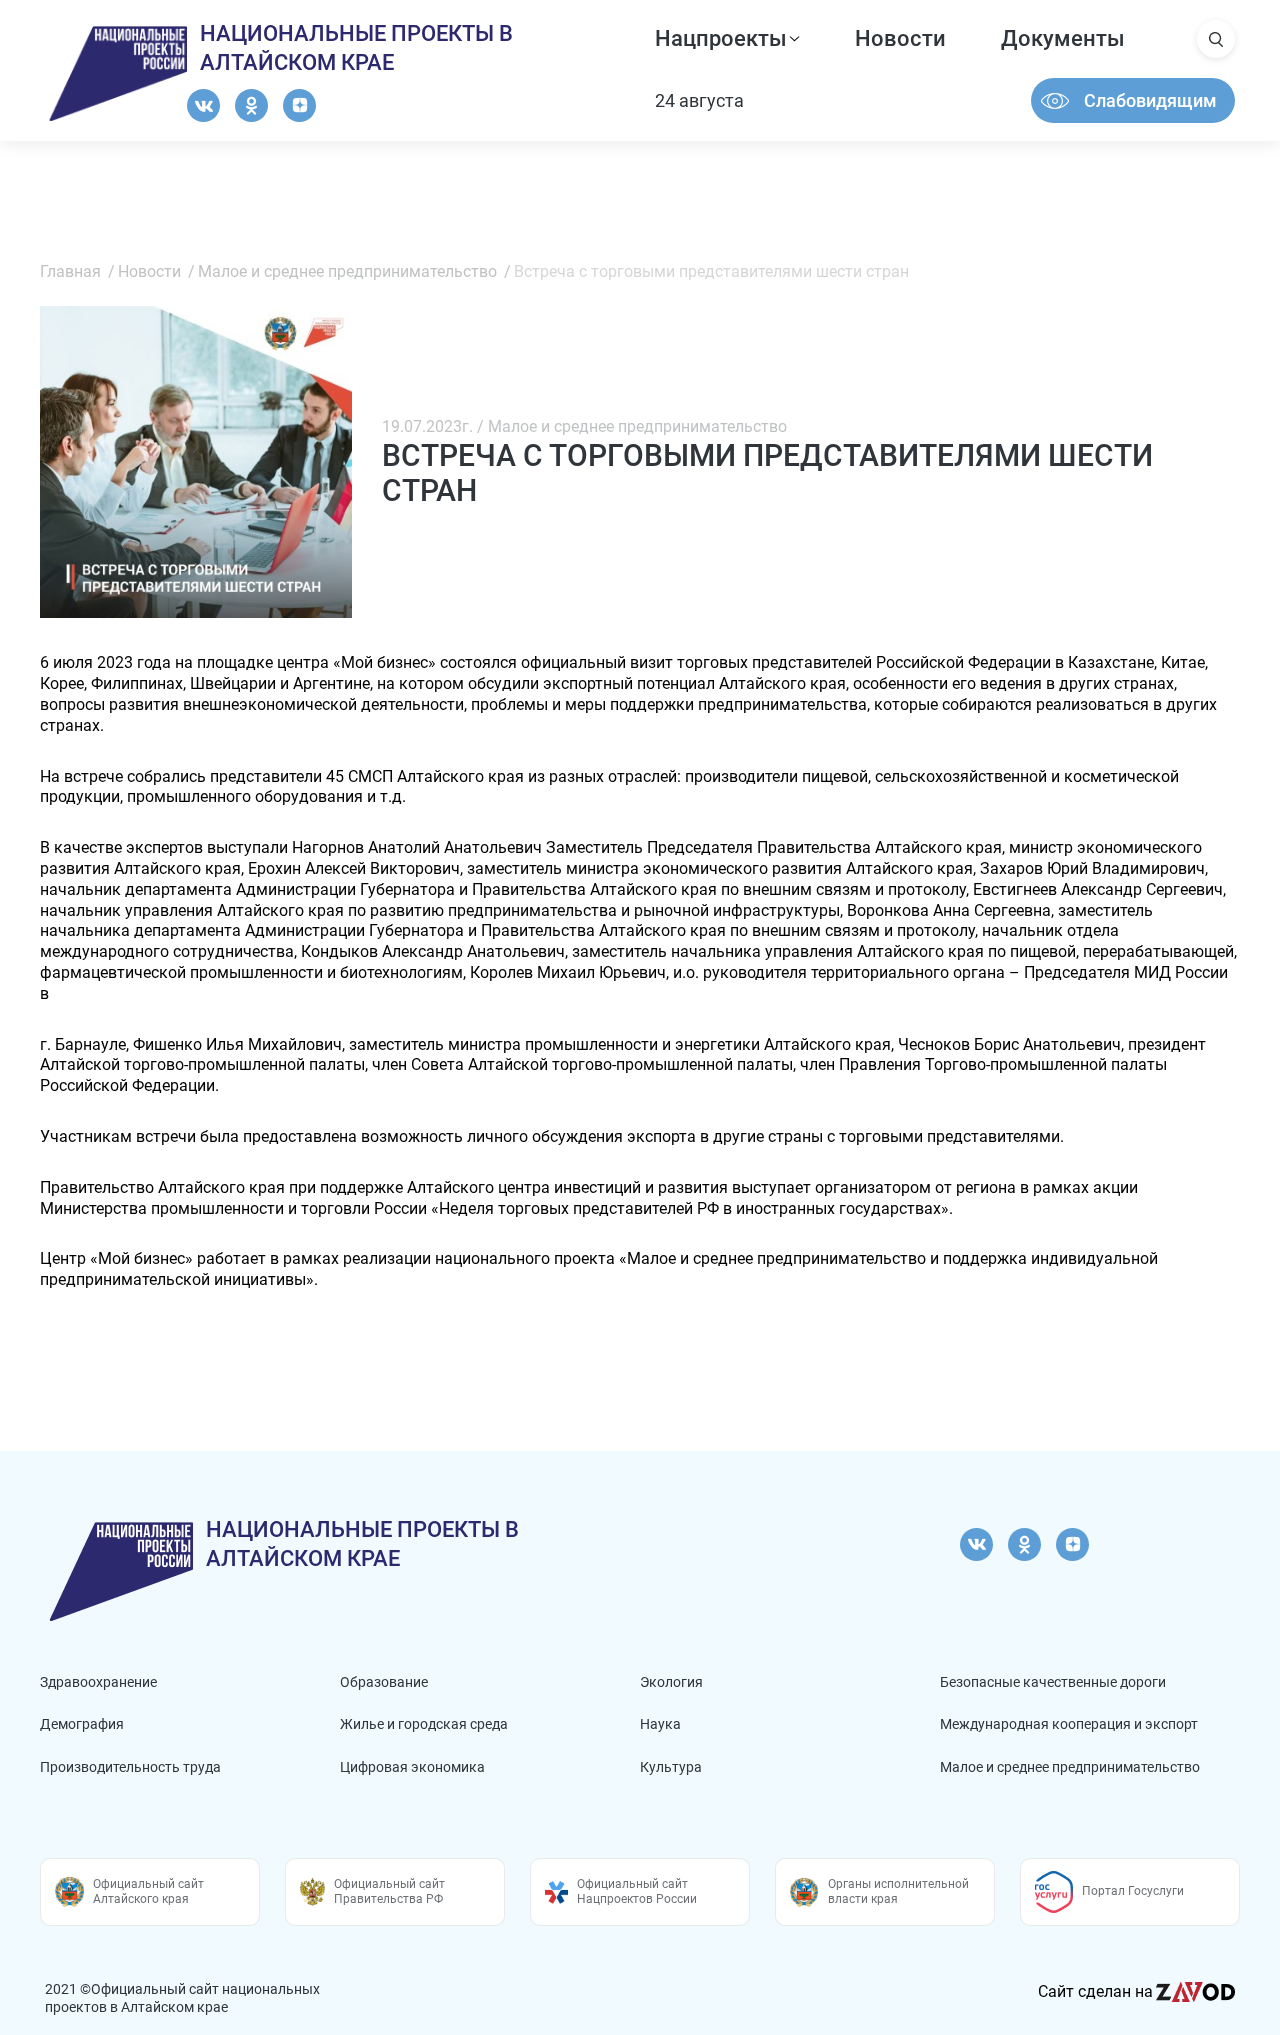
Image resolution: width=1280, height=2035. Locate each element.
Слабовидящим (1150, 100)
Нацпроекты (721, 38)
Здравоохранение (98, 1682)
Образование (384, 1682)
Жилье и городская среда (424, 1724)
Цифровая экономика (412, 1767)
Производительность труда (130, 1767)
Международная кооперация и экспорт (1069, 1724)
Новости (900, 38)
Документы (1063, 38)
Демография (82, 1724)
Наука (660, 1724)
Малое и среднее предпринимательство (1070, 1767)
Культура (671, 1767)
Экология (671, 1682)
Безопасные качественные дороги (1053, 1682)
